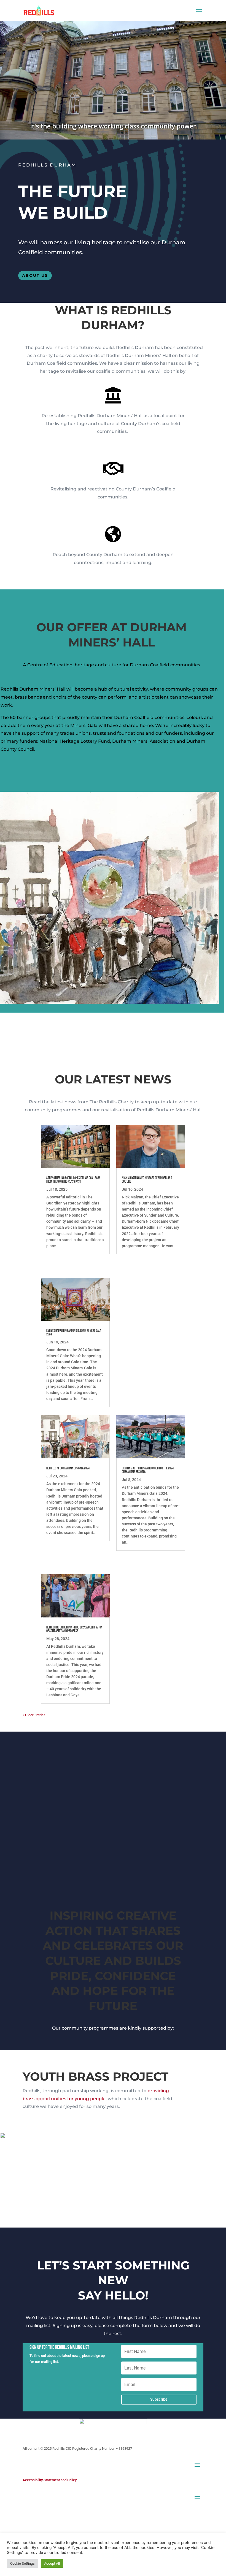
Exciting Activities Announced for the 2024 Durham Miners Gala (148, 1470)
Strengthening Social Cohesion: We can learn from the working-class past (73, 1180)
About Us (35, 275)
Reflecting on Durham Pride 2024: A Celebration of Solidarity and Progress (74, 1629)
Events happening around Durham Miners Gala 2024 (74, 1333)
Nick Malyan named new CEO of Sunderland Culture (147, 1180)
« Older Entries (34, 1715)
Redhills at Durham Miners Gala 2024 (68, 1468)
